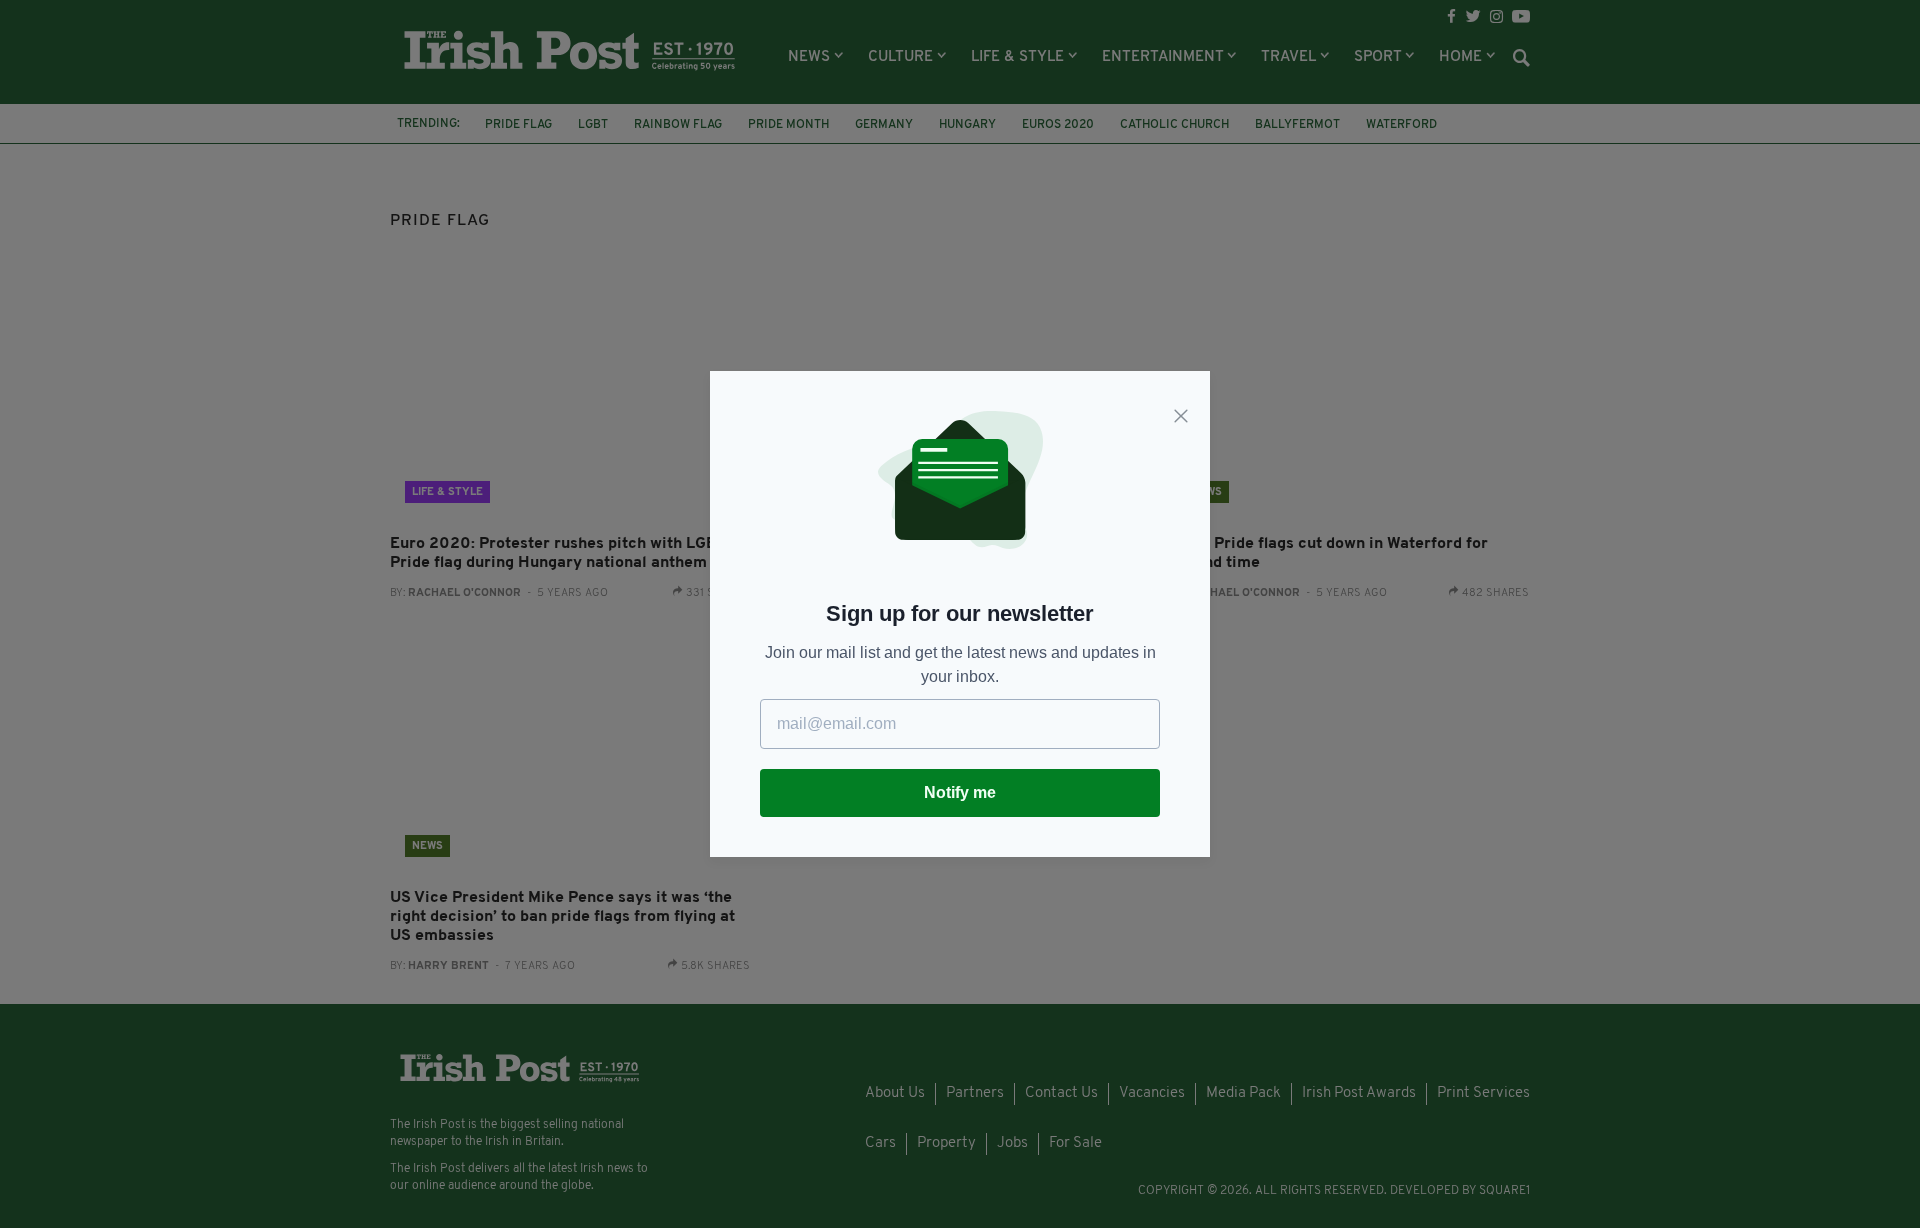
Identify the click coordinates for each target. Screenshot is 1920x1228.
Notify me (960, 792)
